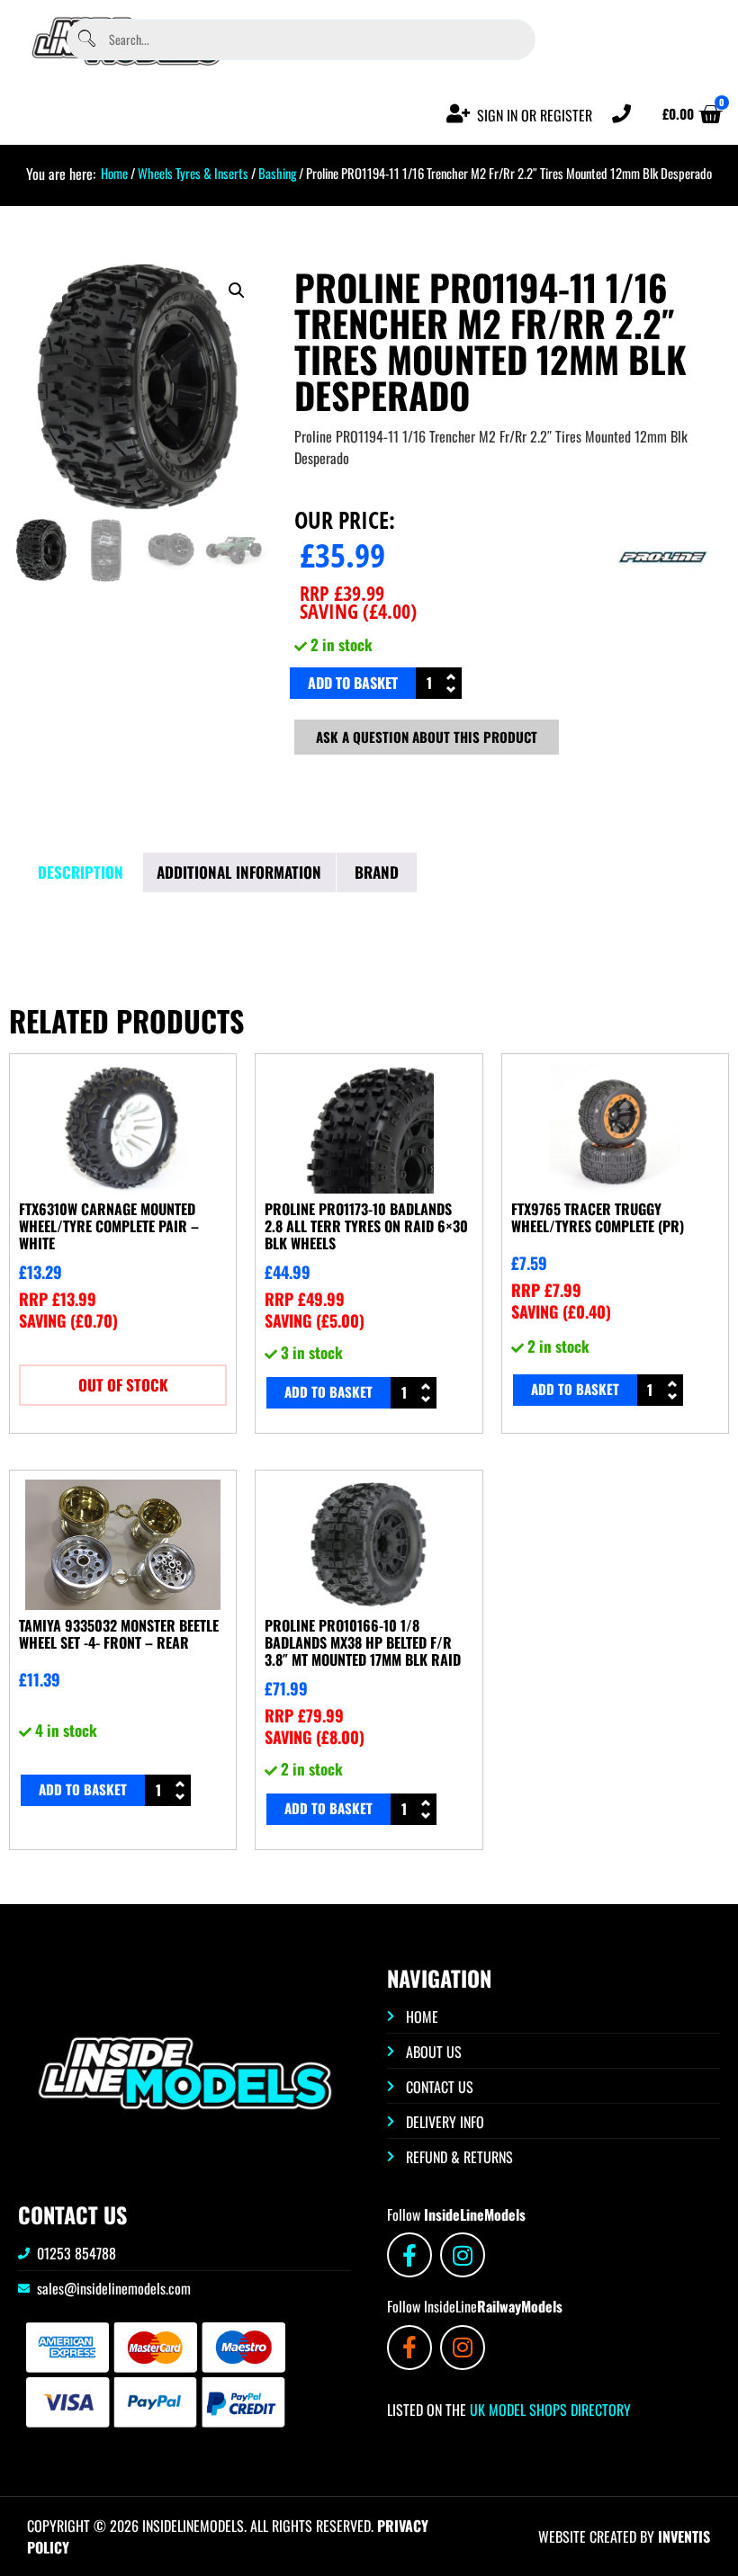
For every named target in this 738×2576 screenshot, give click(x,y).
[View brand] (663, 607)
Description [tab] (81, 872)
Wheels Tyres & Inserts (193, 173)
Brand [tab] (377, 872)
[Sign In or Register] (459, 114)
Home (114, 173)
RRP (342, 593)
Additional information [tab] (239, 872)
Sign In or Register (535, 115)
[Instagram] (463, 2255)
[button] (237, 291)
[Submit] (86, 39)
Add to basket (353, 683)
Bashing (277, 173)
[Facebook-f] (409, 2255)
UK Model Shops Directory (549, 2410)
